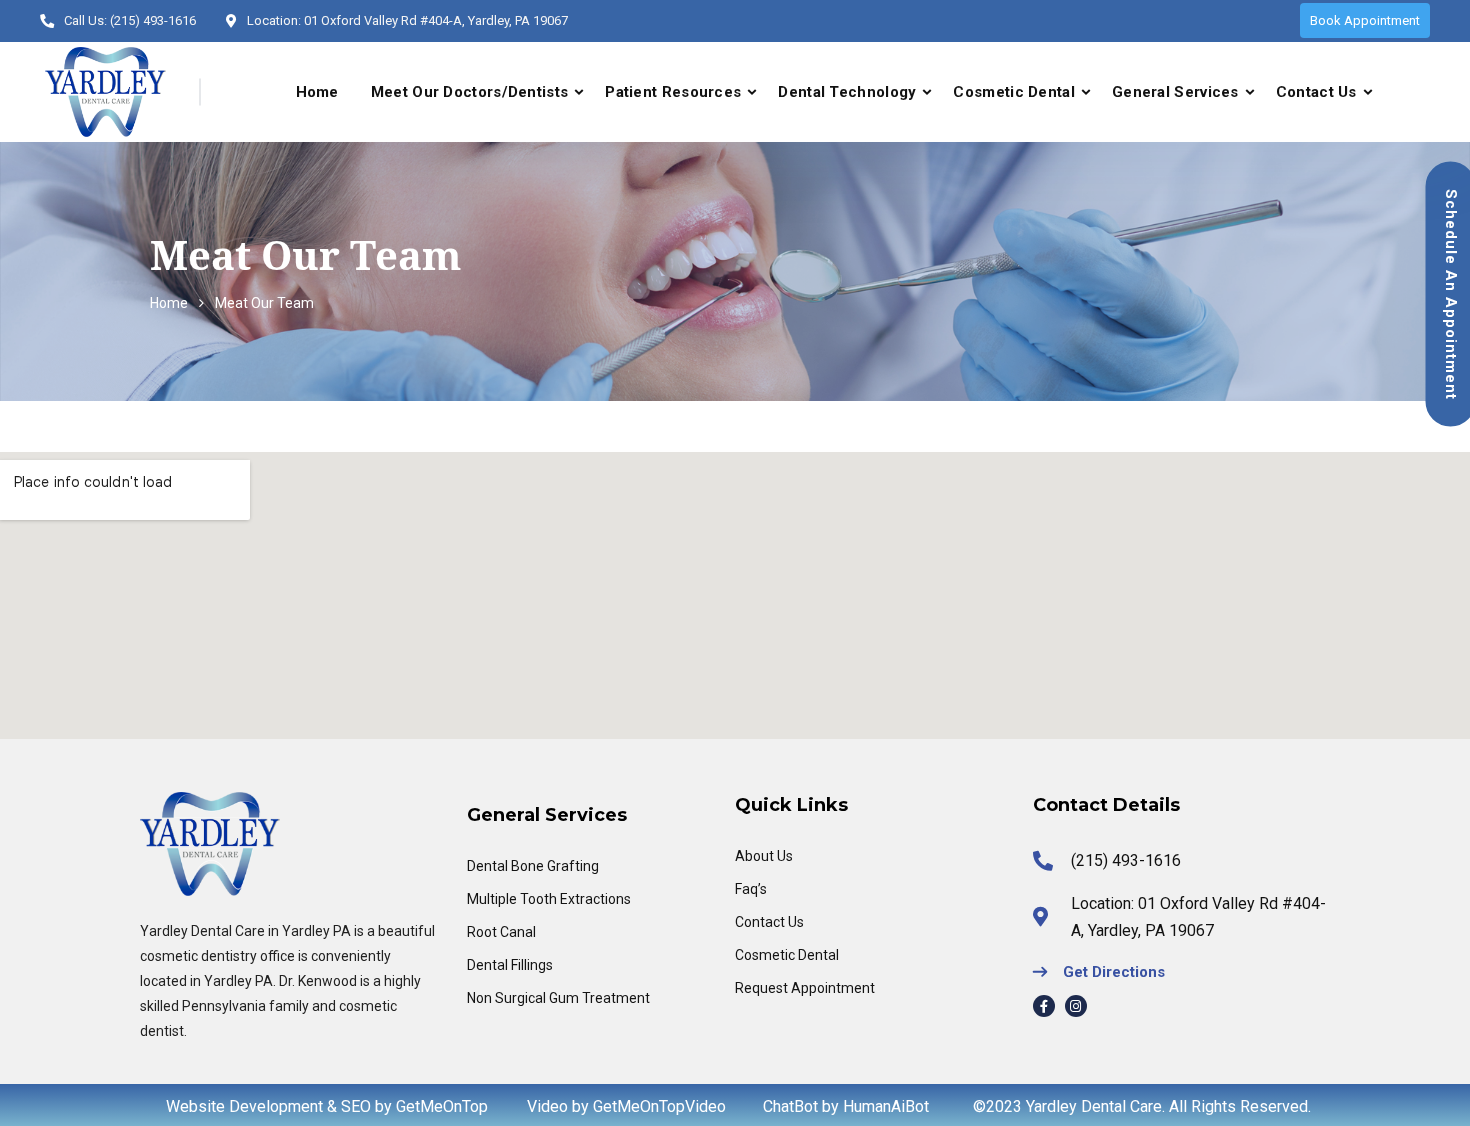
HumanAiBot (886, 1106)
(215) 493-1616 (153, 20)
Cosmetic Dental (1014, 92)
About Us (764, 856)
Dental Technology (847, 92)
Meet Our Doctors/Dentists (470, 92)
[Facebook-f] (1044, 1006)
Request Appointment (805, 988)
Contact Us (1316, 92)
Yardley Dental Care (1094, 1106)
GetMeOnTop (442, 1106)
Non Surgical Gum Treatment (558, 998)
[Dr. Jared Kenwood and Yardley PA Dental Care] (105, 92)
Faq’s (751, 889)
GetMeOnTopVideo (659, 1106)
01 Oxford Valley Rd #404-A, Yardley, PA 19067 (436, 20)
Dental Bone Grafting (533, 866)
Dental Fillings (510, 965)
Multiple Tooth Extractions (549, 899)
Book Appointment (1365, 20)
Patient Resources (673, 92)
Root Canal (501, 932)
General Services (1175, 92)
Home (317, 92)
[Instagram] (1076, 1006)
